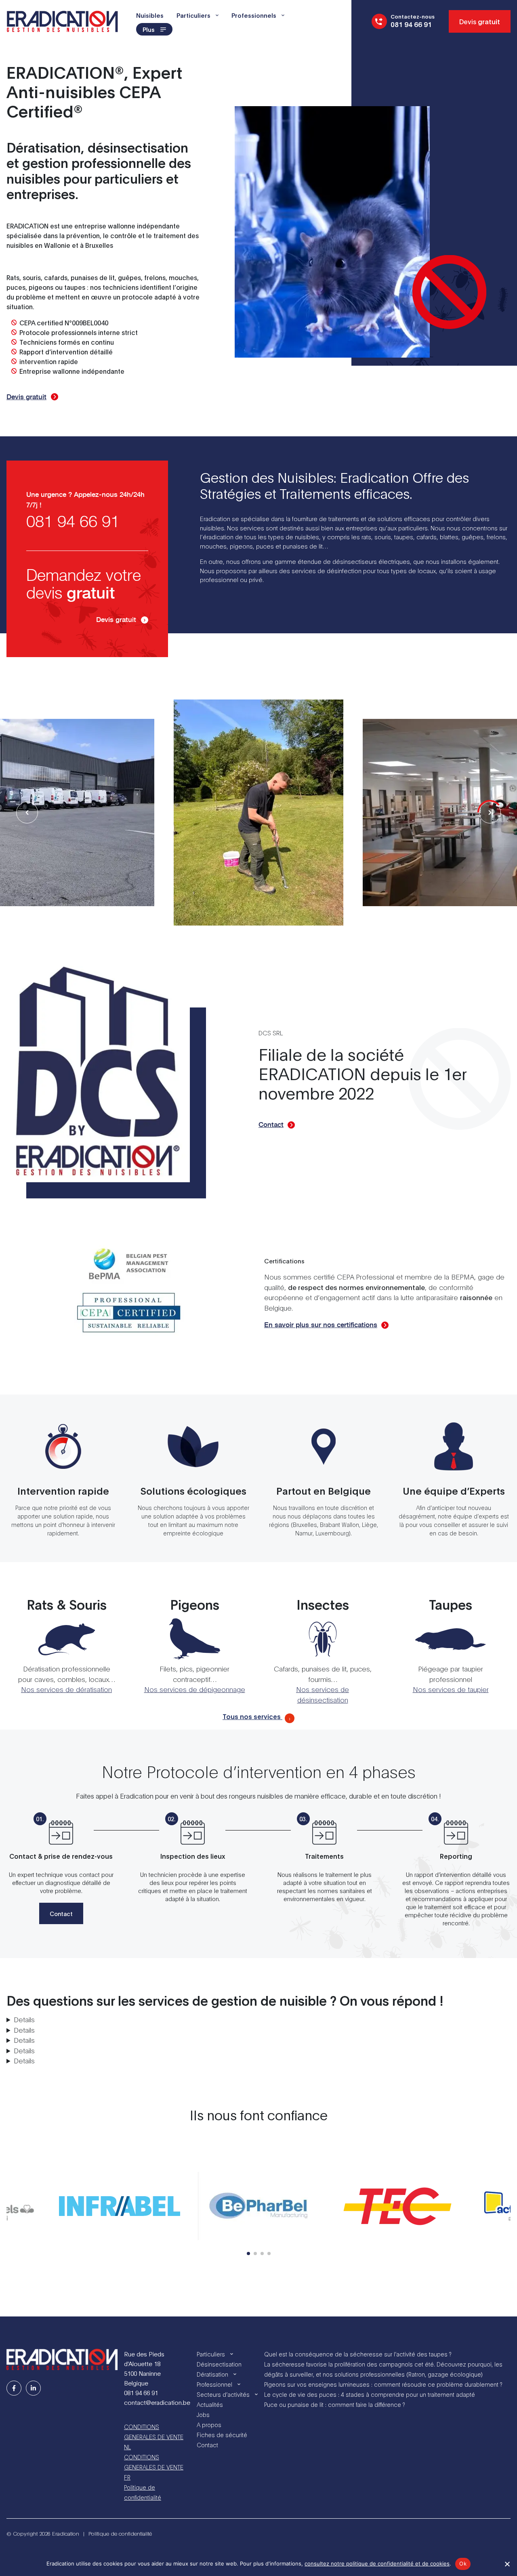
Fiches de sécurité (222, 2435)
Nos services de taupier (451, 1689)
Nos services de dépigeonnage (195, 1689)
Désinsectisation (219, 2364)
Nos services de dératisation (66, 1689)
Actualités (210, 2404)
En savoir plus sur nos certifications (321, 1325)
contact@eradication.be (157, 2402)
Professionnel (214, 2384)
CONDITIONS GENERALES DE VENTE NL (154, 2437)
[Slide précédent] (490, 813)
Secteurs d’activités (223, 2394)
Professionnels (254, 15)
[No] (507, 2564)
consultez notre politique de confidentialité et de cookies (377, 2563)
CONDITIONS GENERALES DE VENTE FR (154, 2467)
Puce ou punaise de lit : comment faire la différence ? (334, 2404)
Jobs (203, 2414)
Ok (463, 2563)
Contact (271, 1125)
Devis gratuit (26, 397)
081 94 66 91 (73, 522)
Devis (480, 21)
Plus (149, 29)
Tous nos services (252, 1716)
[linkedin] (33, 2388)
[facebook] (14, 2388)
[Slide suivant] (27, 813)
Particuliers (193, 15)
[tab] (248, 2253)
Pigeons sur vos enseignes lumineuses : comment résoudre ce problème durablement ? (383, 2384)
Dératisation (212, 2374)
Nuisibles (150, 15)
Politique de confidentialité (143, 2492)
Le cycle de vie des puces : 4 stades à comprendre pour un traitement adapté (370, 2394)
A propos (209, 2424)
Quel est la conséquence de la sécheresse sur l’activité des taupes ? (358, 2354)
